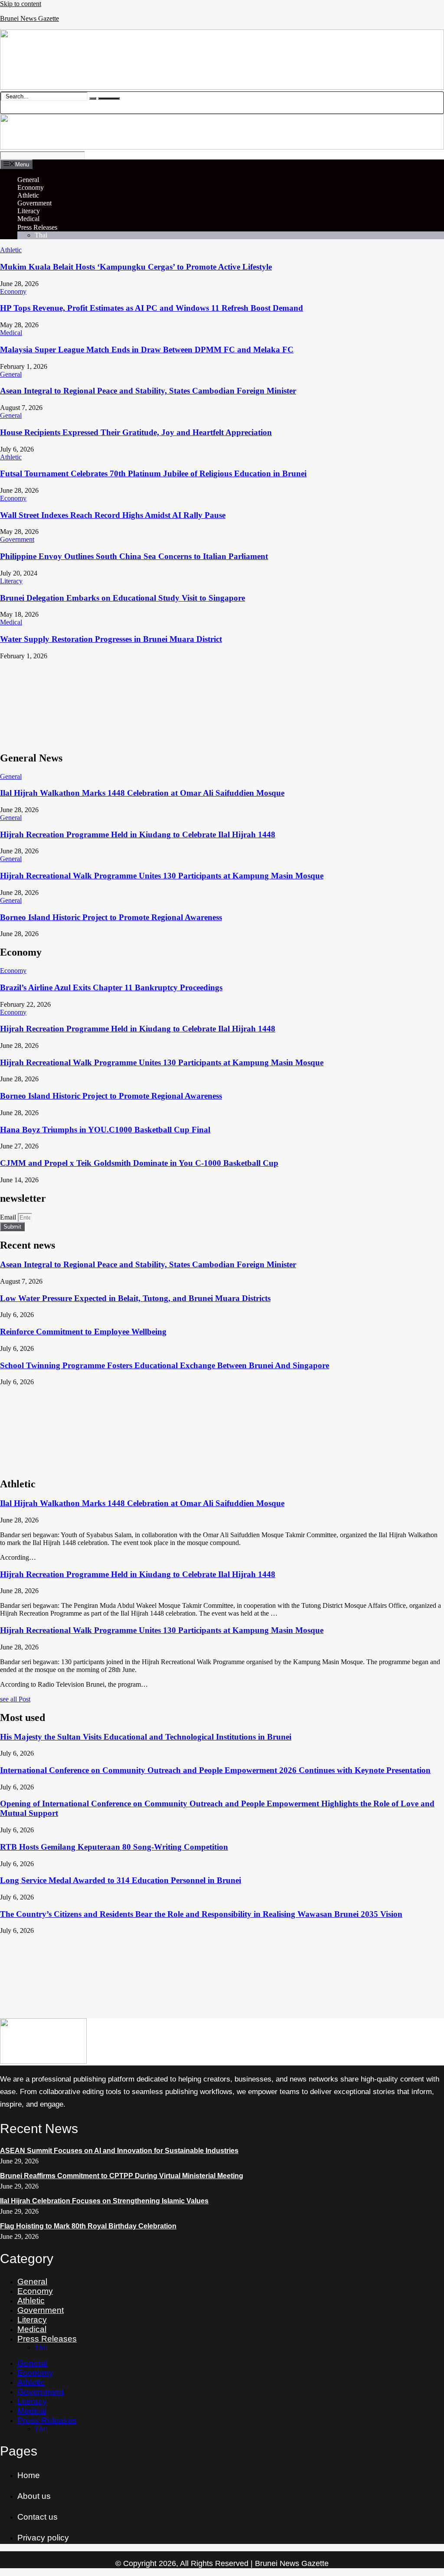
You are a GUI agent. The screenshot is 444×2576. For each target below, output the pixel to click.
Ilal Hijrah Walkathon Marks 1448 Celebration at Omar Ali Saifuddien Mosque (142, 793)
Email (9, 1217)
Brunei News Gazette (29, 18)
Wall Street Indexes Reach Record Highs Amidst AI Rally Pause (113, 515)
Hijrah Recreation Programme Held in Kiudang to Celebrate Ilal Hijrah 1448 (138, 834)
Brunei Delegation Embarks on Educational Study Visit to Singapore (122, 598)
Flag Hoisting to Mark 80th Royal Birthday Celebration (88, 2226)
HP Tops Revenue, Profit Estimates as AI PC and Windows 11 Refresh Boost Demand (152, 308)
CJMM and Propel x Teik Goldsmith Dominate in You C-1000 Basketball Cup (139, 1163)
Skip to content (21, 4)
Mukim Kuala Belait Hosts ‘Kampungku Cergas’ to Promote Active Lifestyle (136, 267)
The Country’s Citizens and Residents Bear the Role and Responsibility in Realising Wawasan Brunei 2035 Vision (201, 1914)
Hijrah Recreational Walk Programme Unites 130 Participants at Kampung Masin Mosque (162, 876)
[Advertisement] (222, 702)
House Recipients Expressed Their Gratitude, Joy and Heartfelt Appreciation (136, 432)
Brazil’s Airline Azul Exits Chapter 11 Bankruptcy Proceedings (111, 987)
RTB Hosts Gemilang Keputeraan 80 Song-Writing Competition (114, 1847)
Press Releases (37, 227)
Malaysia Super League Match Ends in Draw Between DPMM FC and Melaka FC (147, 350)
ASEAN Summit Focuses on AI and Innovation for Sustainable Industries (119, 2151)
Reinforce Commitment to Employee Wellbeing (83, 1332)
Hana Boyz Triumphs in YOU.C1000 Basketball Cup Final (105, 1130)
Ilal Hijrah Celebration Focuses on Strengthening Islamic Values (104, 2201)
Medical (28, 219)
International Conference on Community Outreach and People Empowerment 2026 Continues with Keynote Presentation (215, 1770)
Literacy (29, 211)
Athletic (28, 195)
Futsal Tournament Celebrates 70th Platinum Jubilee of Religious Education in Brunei (153, 473)
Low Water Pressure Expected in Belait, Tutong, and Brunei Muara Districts (135, 1298)
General (28, 180)
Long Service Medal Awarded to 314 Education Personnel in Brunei (121, 1880)
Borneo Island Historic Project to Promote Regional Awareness (111, 917)
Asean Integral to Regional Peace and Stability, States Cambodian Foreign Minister (148, 391)
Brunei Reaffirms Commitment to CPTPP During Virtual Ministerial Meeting (122, 2176)
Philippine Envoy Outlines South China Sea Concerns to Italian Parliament (134, 556)
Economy (31, 187)
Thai (41, 235)
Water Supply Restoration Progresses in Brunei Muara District (111, 639)
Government (34, 203)
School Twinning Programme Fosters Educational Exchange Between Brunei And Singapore (165, 1365)
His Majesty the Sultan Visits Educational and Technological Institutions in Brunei (146, 1737)
